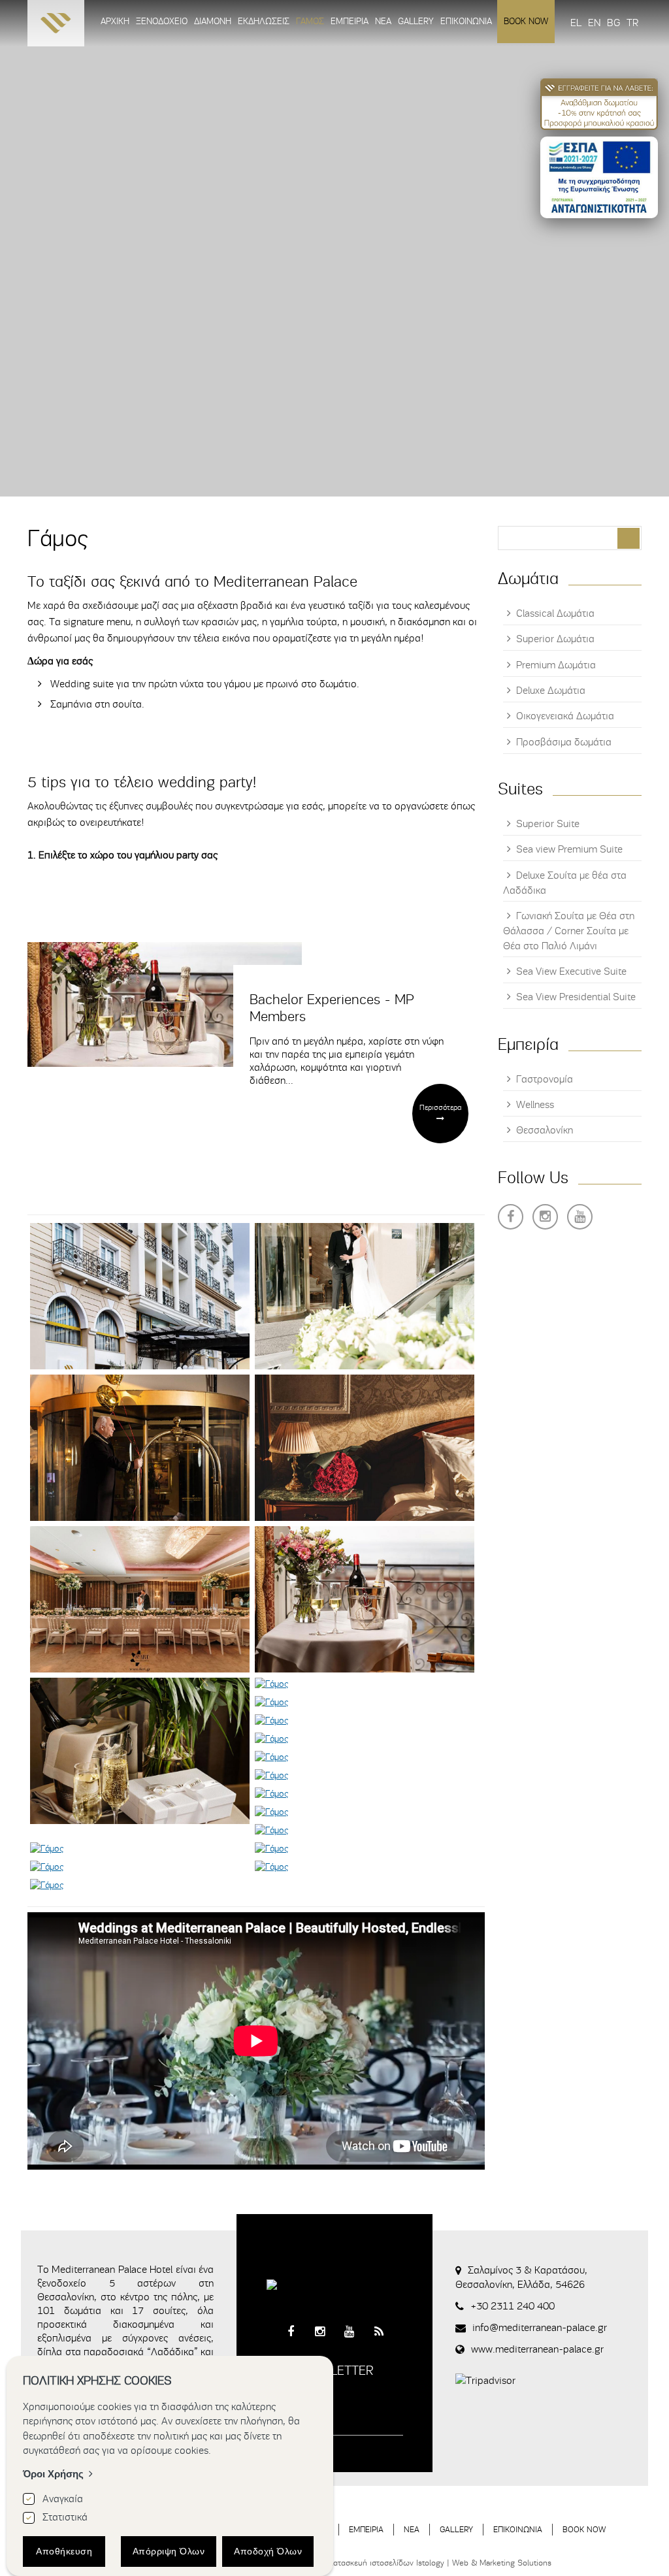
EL (576, 23)
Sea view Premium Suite (569, 849)
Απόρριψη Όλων (169, 2551)
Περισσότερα (440, 1107)
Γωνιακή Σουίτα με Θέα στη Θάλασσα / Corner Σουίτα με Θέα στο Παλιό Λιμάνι (569, 931)
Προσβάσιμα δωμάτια (564, 742)
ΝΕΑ (412, 2529)
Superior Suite (548, 824)
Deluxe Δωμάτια (551, 691)
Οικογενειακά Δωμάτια (565, 716)
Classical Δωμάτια (555, 613)
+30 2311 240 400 (513, 2306)
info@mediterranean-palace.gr (540, 2328)
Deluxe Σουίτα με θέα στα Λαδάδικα (565, 883)
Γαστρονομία (545, 1079)
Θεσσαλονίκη (545, 1130)
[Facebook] (511, 1217)
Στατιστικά (65, 2517)
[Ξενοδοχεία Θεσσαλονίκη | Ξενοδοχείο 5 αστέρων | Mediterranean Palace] (56, 26)
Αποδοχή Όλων (268, 2551)
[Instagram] (545, 1217)
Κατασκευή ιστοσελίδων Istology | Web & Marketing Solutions (440, 2563)
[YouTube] (580, 1217)
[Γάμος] (140, 1296)
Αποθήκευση (64, 2551)
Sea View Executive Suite (571, 971)
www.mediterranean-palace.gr (537, 2349)
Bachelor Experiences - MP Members (332, 1008)
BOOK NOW (584, 2529)
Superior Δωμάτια (555, 639)
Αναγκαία (63, 2499)
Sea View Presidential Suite (576, 997)
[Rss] (379, 2332)
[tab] (256, 644)
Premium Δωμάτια (556, 665)
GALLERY (456, 2529)
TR (632, 23)
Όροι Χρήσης (53, 2474)
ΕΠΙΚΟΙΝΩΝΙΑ (518, 2529)
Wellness (535, 1105)
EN (594, 23)
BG (613, 23)
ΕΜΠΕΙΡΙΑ (366, 2529)
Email (279, 2406)
